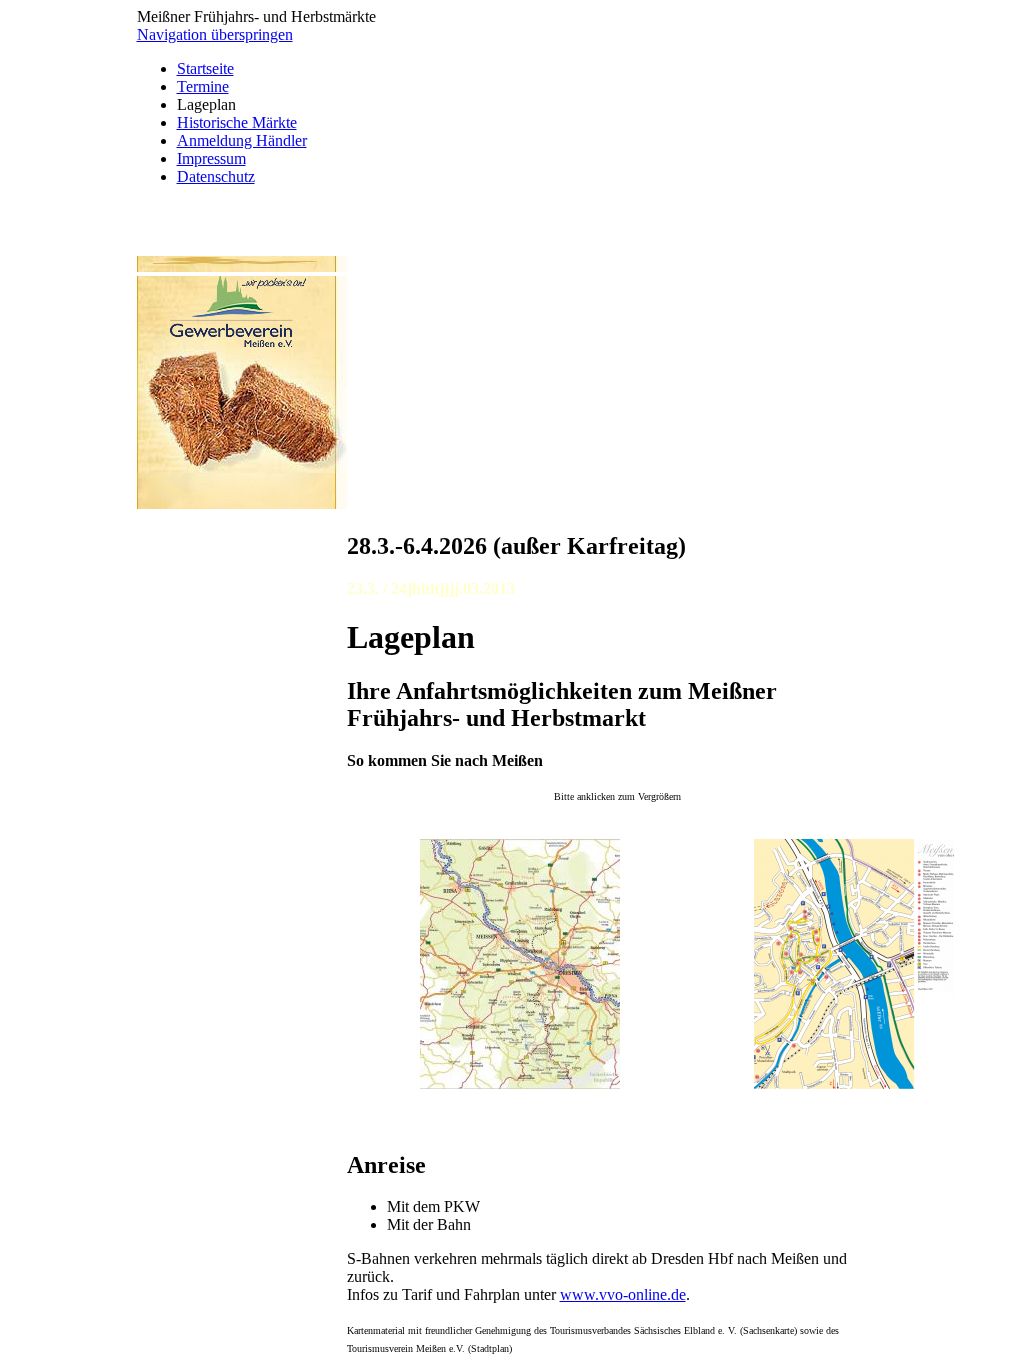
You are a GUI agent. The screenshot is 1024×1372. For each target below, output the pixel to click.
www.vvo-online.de (623, 1294)
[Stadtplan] (854, 1083)
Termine (203, 86)
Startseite (205, 68)
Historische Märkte (237, 122)
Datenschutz (216, 176)
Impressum (211, 158)
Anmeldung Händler (242, 140)
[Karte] (520, 1083)
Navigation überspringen (215, 34)
